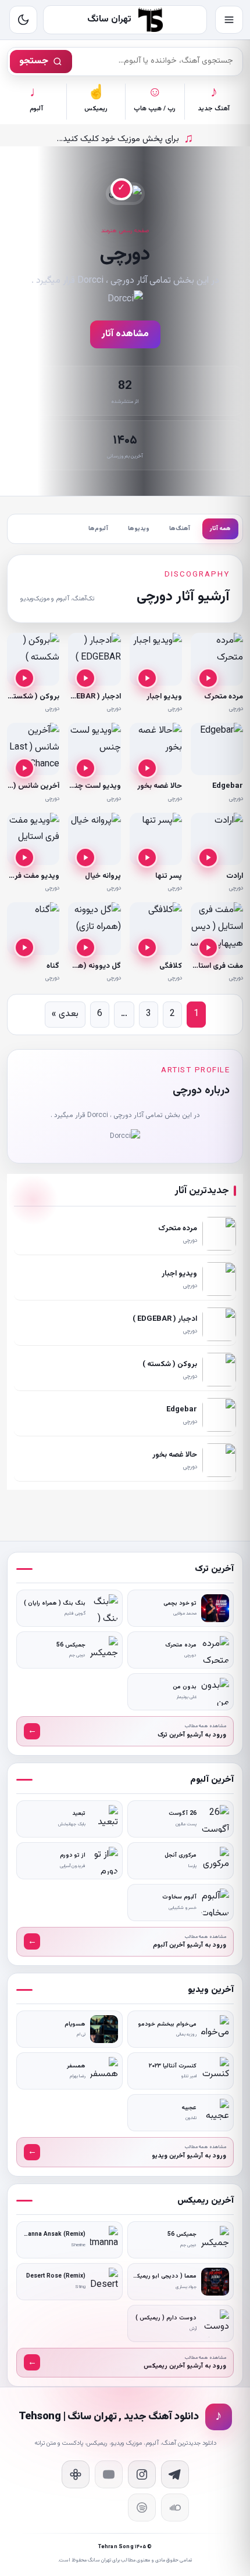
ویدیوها (139, 529)
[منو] (229, 20)
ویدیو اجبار (164, 697)
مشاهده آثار (125, 334)
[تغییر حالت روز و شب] (23, 20)
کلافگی (171, 966)
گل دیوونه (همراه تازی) (84, 966)
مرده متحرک (224, 697)
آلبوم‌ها (98, 529)
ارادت (235, 876)
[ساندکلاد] (175, 2507)
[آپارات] (76, 2474)
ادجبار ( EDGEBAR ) (89, 697)
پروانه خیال (103, 876)
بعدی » (65, 1014)
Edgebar (228, 786)
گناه (53, 966)
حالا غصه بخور (160, 786)
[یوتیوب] (109, 2474)
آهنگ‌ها (180, 529)
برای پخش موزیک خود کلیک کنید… (125, 139)
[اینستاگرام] (142, 2474)
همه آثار (220, 529)
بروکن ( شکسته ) (32, 697)
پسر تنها (169, 876)
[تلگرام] (175, 2474)
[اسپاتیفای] (142, 2507)
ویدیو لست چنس (93, 786)
